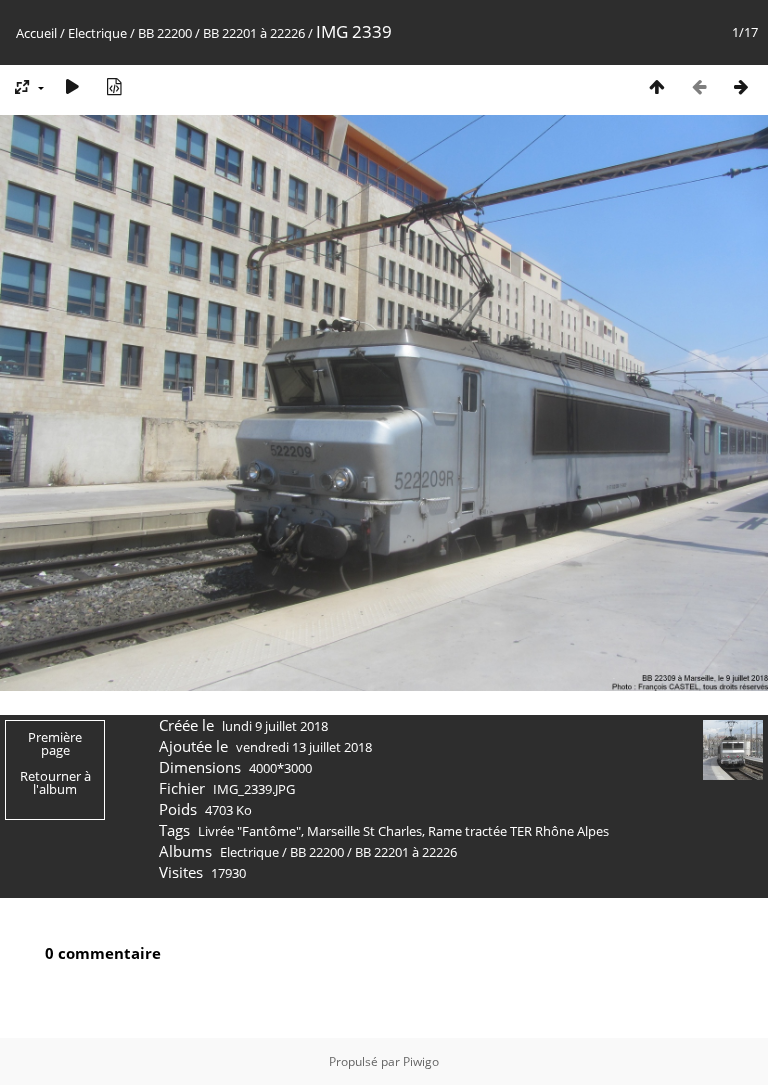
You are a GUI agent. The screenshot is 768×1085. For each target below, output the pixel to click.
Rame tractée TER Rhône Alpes (518, 831)
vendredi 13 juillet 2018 (304, 747)
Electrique (97, 33)
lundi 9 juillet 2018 (275, 726)
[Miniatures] (657, 86)
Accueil (36, 33)
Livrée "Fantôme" (249, 831)
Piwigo (421, 1061)
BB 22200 (165, 33)
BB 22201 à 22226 (254, 33)
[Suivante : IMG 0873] (741, 86)
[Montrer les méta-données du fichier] (114, 86)
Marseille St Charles (364, 831)
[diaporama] (72, 86)
